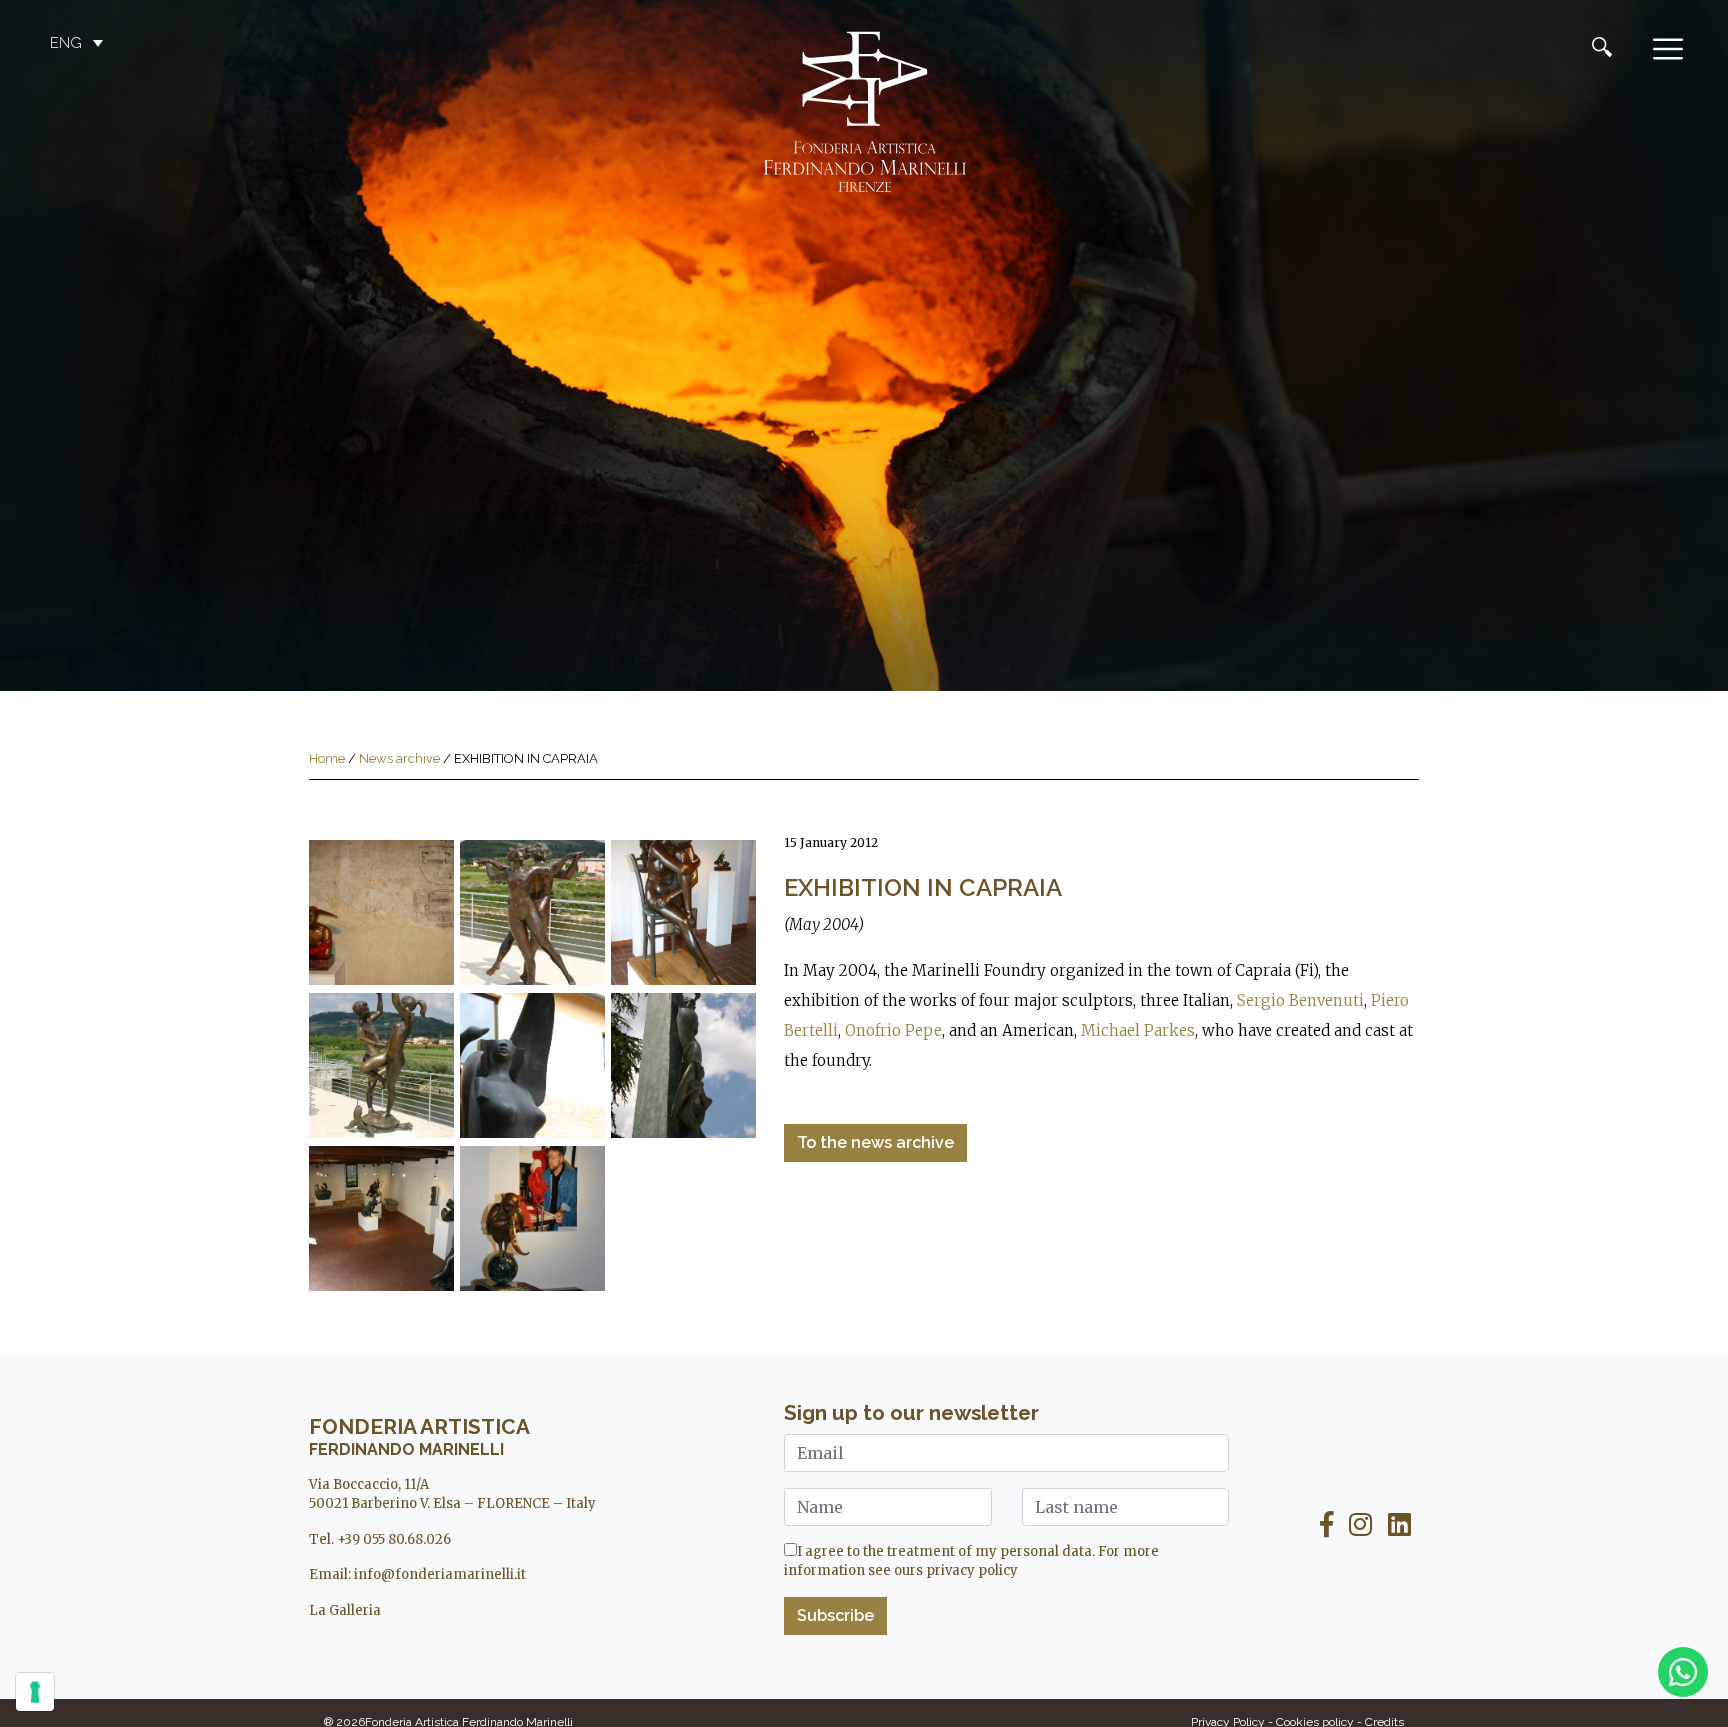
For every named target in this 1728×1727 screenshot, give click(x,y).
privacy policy (972, 1570)
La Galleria (345, 1610)
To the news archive (875, 1142)
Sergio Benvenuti (1300, 1000)
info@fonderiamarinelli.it (440, 1574)
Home (327, 758)
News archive (399, 758)
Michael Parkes (1138, 1030)
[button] (79, 43)
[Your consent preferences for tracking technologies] (35, 1692)
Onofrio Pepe (893, 1030)
